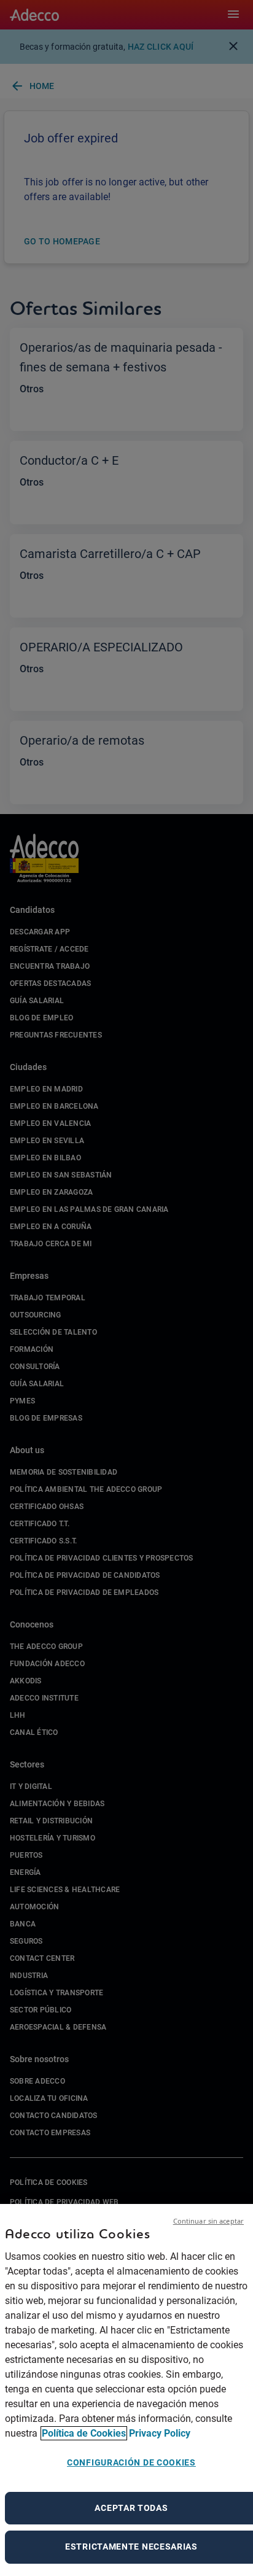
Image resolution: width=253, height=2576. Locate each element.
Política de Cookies (84, 2433)
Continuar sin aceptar (208, 2221)
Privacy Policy (160, 2433)
